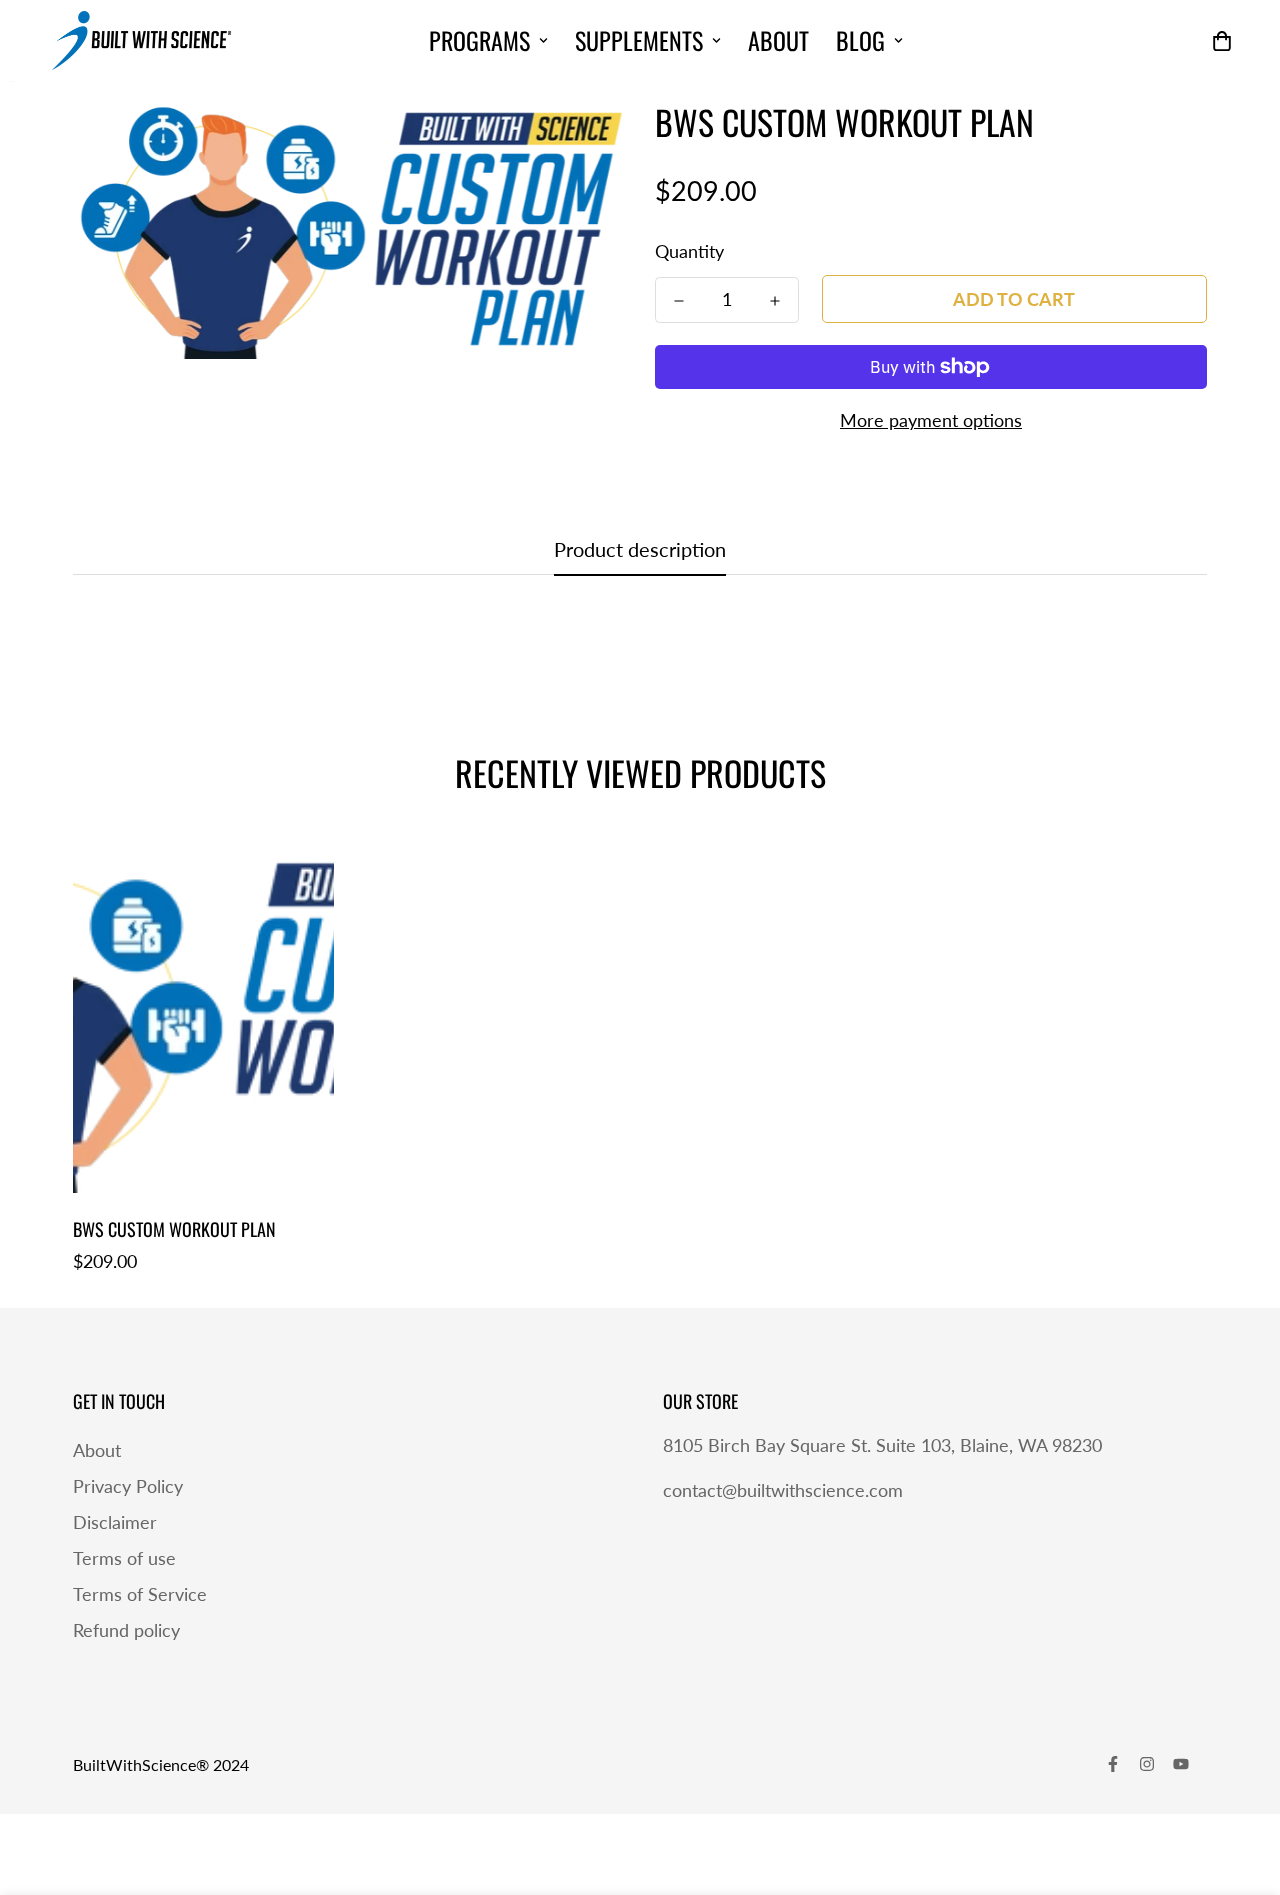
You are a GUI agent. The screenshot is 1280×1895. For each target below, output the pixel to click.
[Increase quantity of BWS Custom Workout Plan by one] (775, 301)
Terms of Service (140, 1594)
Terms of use (124, 1558)
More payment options (931, 420)
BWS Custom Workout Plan (174, 1229)
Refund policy (126, 1630)
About (778, 40)
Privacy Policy (128, 1486)
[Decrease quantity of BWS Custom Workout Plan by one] (679, 301)
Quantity (689, 251)
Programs (479, 40)
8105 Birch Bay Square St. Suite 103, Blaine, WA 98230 (882, 1445)
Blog (860, 40)
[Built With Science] (142, 40)
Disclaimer (115, 1522)
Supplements (639, 40)
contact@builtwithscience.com (783, 1490)
